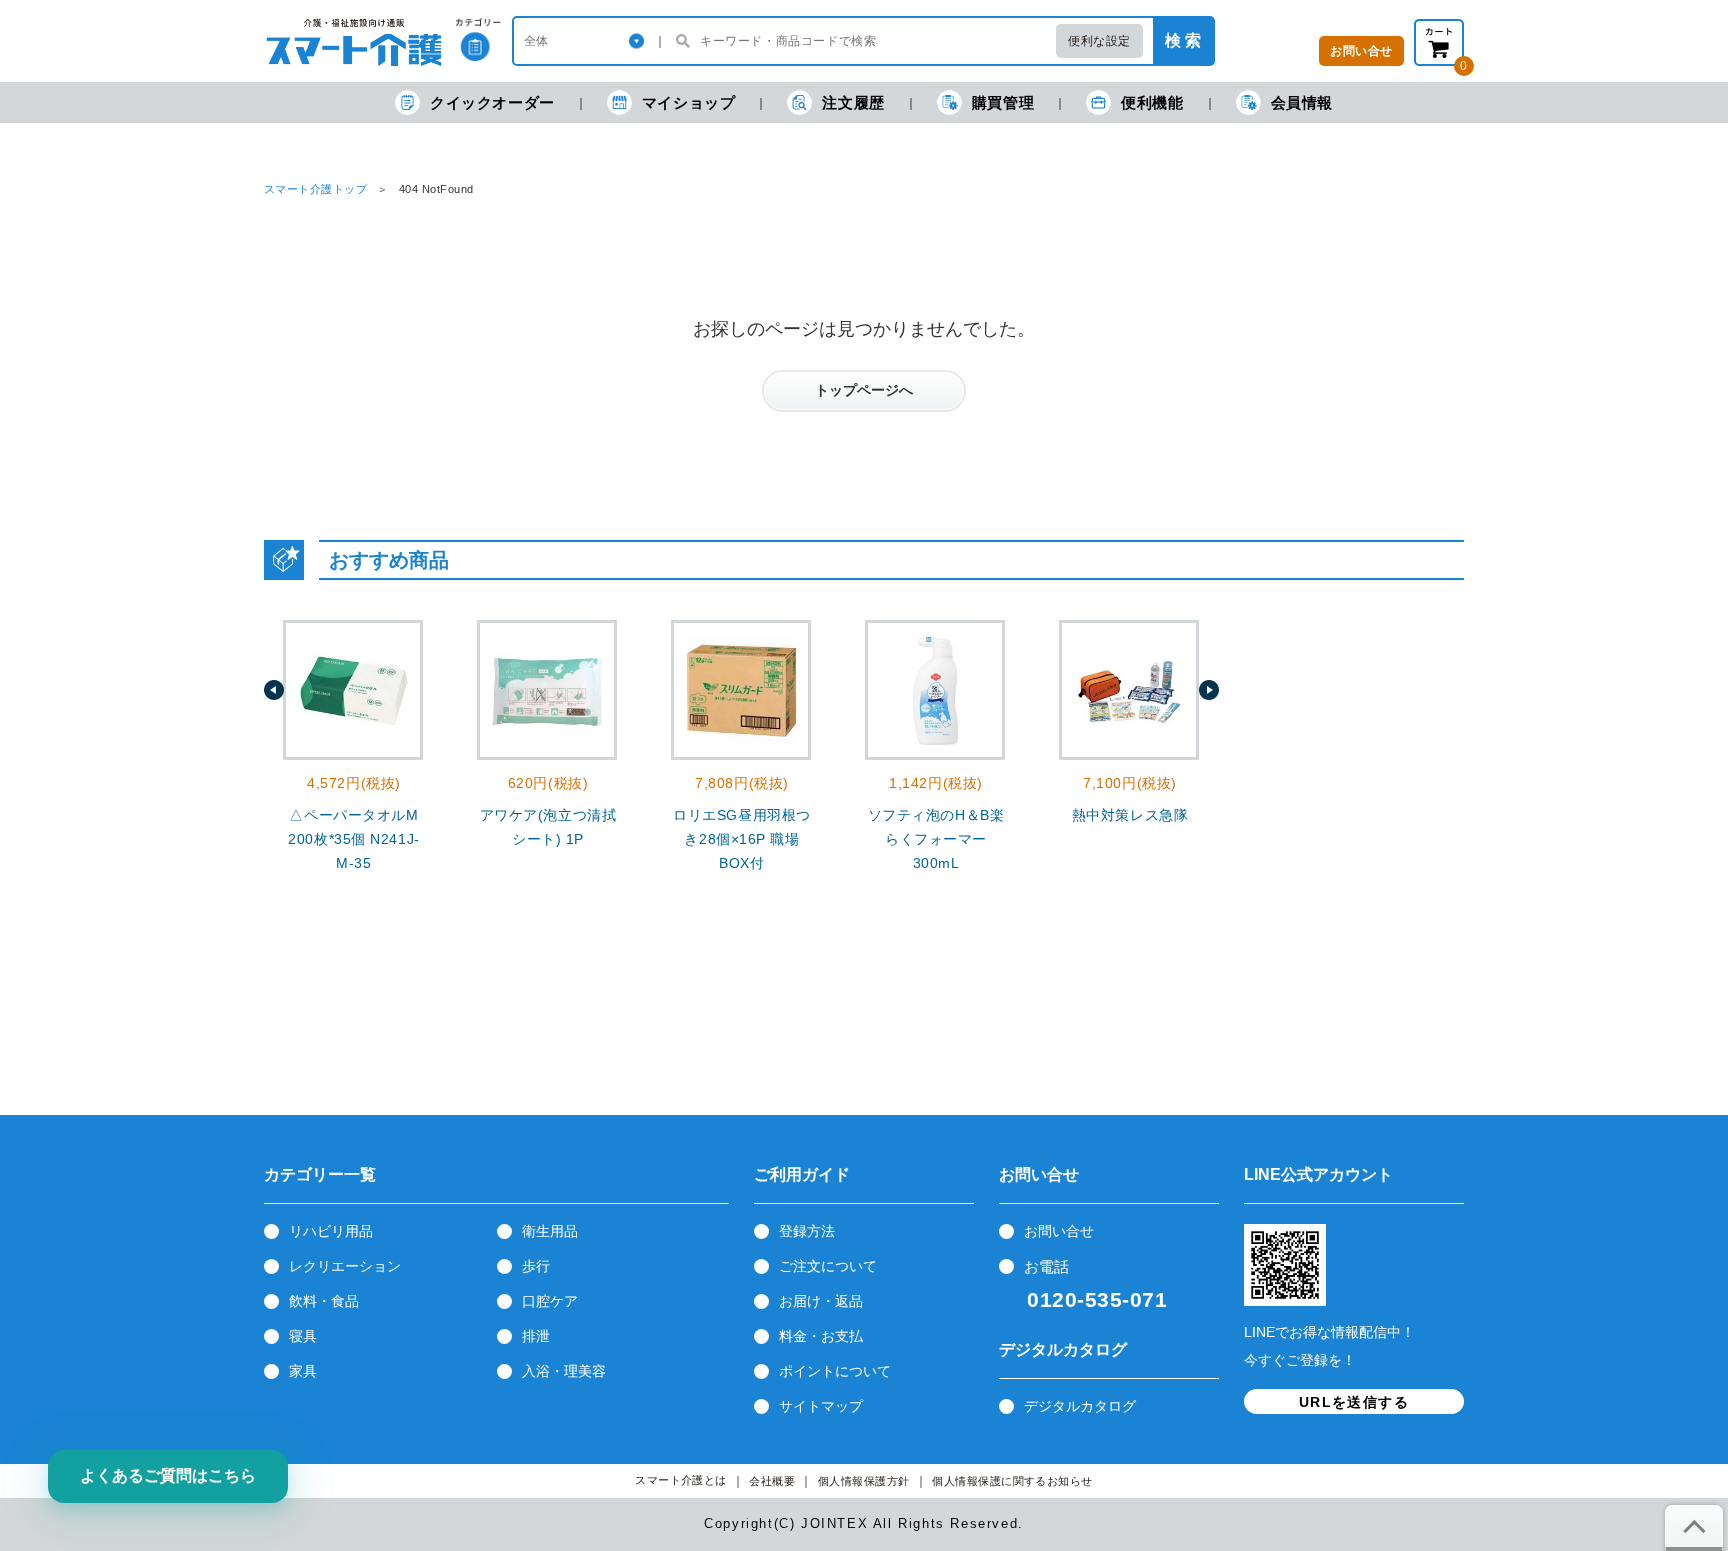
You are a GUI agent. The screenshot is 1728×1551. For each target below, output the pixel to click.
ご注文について (828, 1266)
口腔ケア (550, 1301)
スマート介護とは (681, 1480)
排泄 (536, 1336)
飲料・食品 (324, 1301)
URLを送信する (1354, 1402)
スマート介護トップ (315, 189)
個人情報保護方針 (864, 1481)
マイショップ (689, 102)
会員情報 (1302, 102)
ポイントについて (835, 1371)
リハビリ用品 (331, 1231)
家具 (303, 1371)
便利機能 (1152, 102)
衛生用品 (550, 1231)
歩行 (536, 1266)
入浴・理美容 (564, 1371)
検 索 (1183, 40)
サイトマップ (821, 1406)
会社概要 (772, 1481)
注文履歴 (853, 102)
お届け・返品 (821, 1301)
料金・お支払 (821, 1336)
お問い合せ (1059, 1231)
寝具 (303, 1336)
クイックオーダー (492, 102)
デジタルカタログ (1080, 1406)
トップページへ (864, 390)
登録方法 (807, 1231)
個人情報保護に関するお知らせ (1012, 1481)
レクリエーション (345, 1266)
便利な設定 (1099, 41)
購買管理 (1003, 102)
